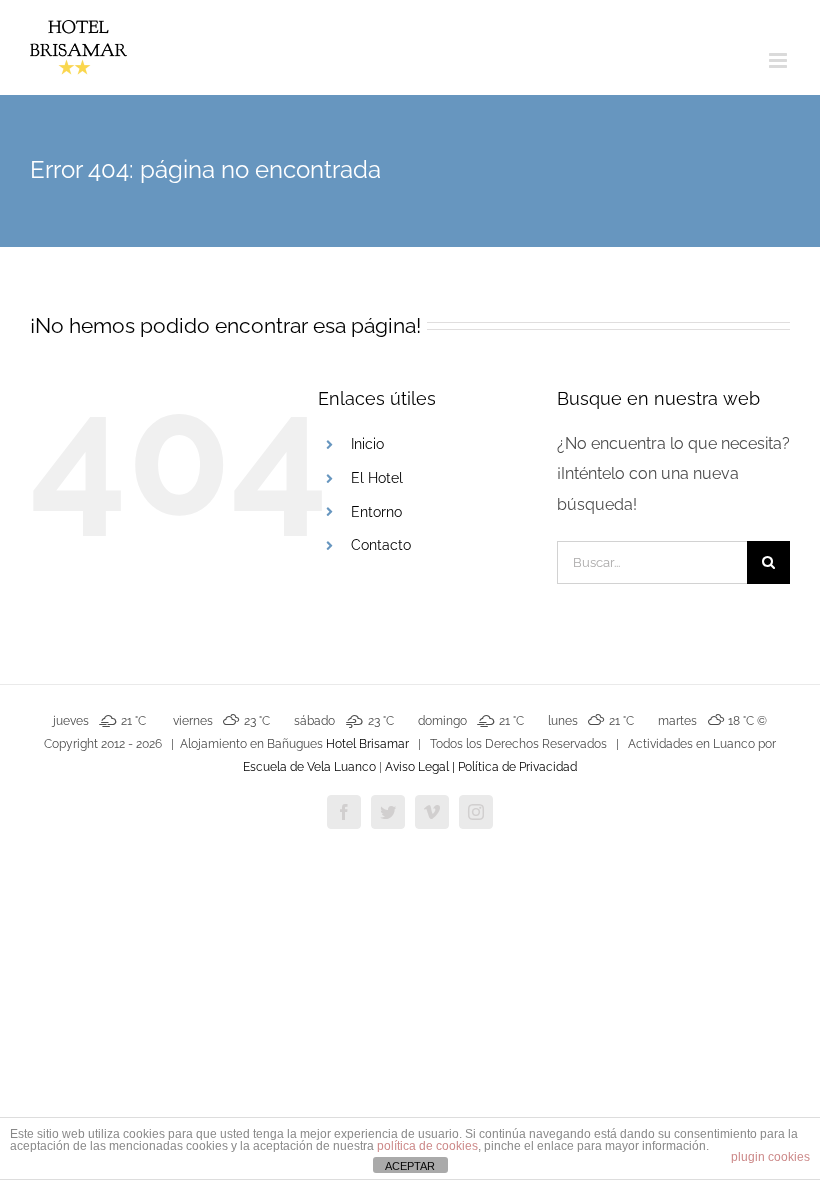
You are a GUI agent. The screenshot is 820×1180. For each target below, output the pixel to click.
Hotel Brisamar (367, 744)
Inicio (367, 444)
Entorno (376, 512)
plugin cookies (770, 1157)
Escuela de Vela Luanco (309, 767)
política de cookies (427, 1146)
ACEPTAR (410, 1166)
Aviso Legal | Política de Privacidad (481, 767)
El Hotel (377, 478)
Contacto (381, 545)
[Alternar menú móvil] (779, 60)
